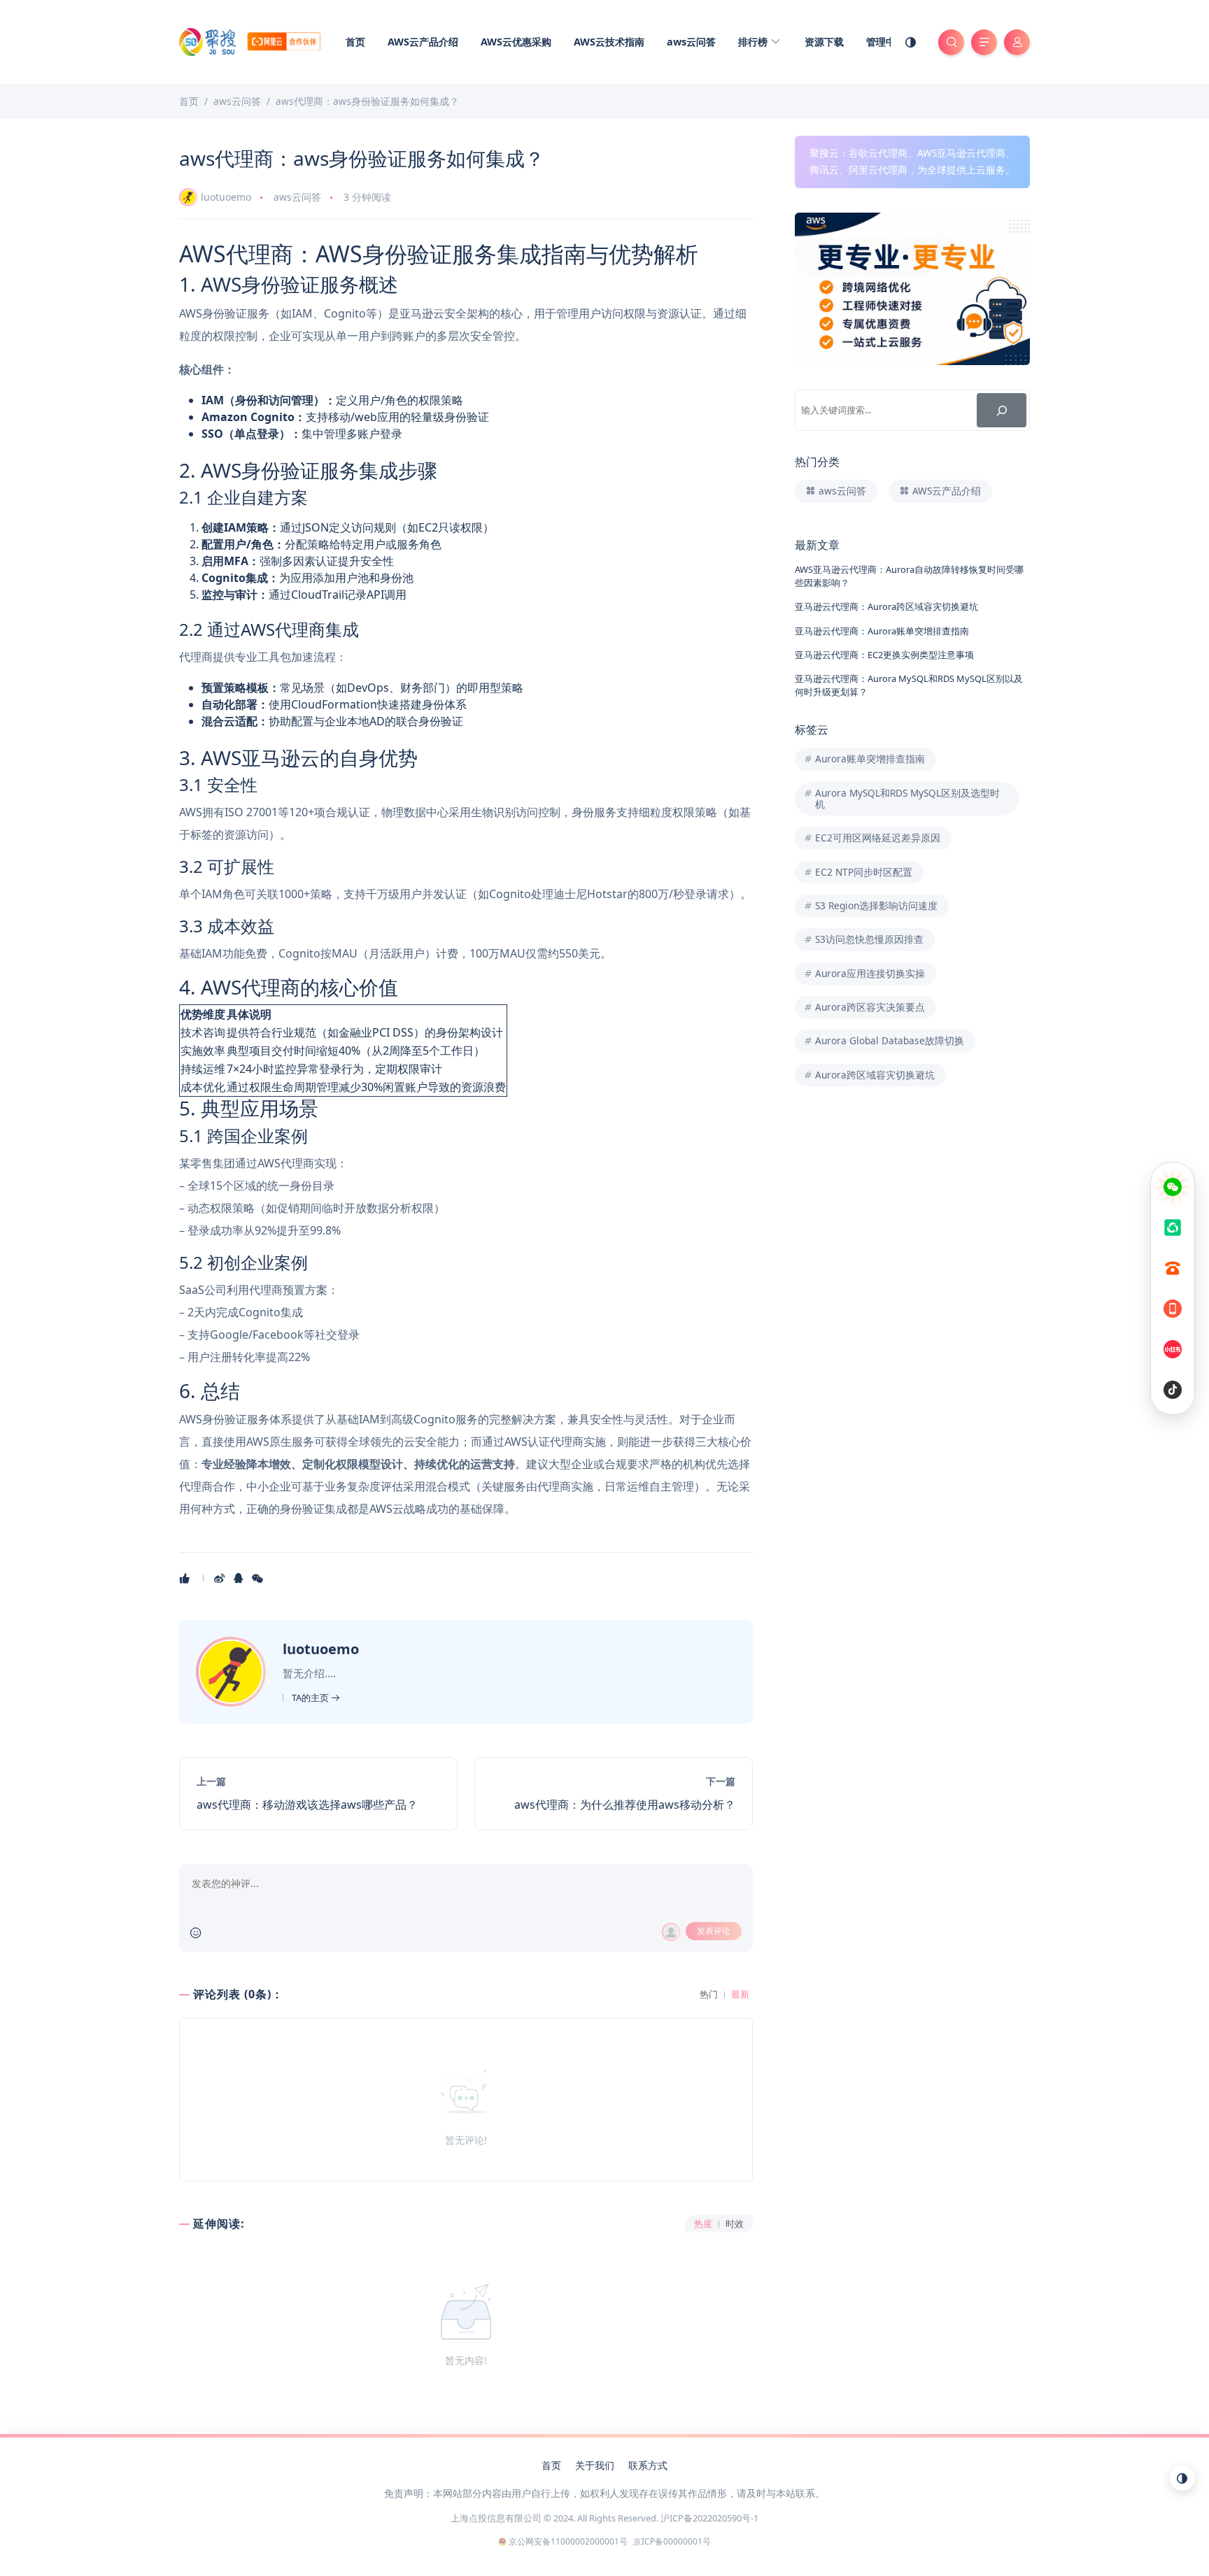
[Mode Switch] (911, 42)
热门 (709, 1994)
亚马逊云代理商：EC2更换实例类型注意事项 (884, 655)
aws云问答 (691, 42)
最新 (740, 1994)
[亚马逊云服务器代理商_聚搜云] (250, 41)
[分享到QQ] (240, 1578)
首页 (355, 42)
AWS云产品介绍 (423, 42)
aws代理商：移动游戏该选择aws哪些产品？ (307, 1805)
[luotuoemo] (233, 1670)
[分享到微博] (221, 1578)
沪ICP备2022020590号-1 (709, 2518)
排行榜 (754, 42)
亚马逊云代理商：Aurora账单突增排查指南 (882, 631)
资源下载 (824, 42)
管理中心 (886, 42)
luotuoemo (226, 197)
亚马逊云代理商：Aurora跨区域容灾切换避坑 (886, 606)
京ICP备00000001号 (672, 2541)
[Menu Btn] (984, 42)
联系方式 (648, 2465)
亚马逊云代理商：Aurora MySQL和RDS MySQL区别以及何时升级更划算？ (909, 685)
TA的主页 (311, 1698)
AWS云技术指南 (609, 42)
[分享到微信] (259, 1578)
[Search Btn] (951, 42)
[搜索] (1002, 410)
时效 (735, 2224)
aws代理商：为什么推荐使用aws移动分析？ (625, 1805)
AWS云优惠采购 (516, 42)
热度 (703, 2224)
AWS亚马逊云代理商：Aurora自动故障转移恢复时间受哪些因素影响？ (909, 576)
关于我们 (595, 2465)
